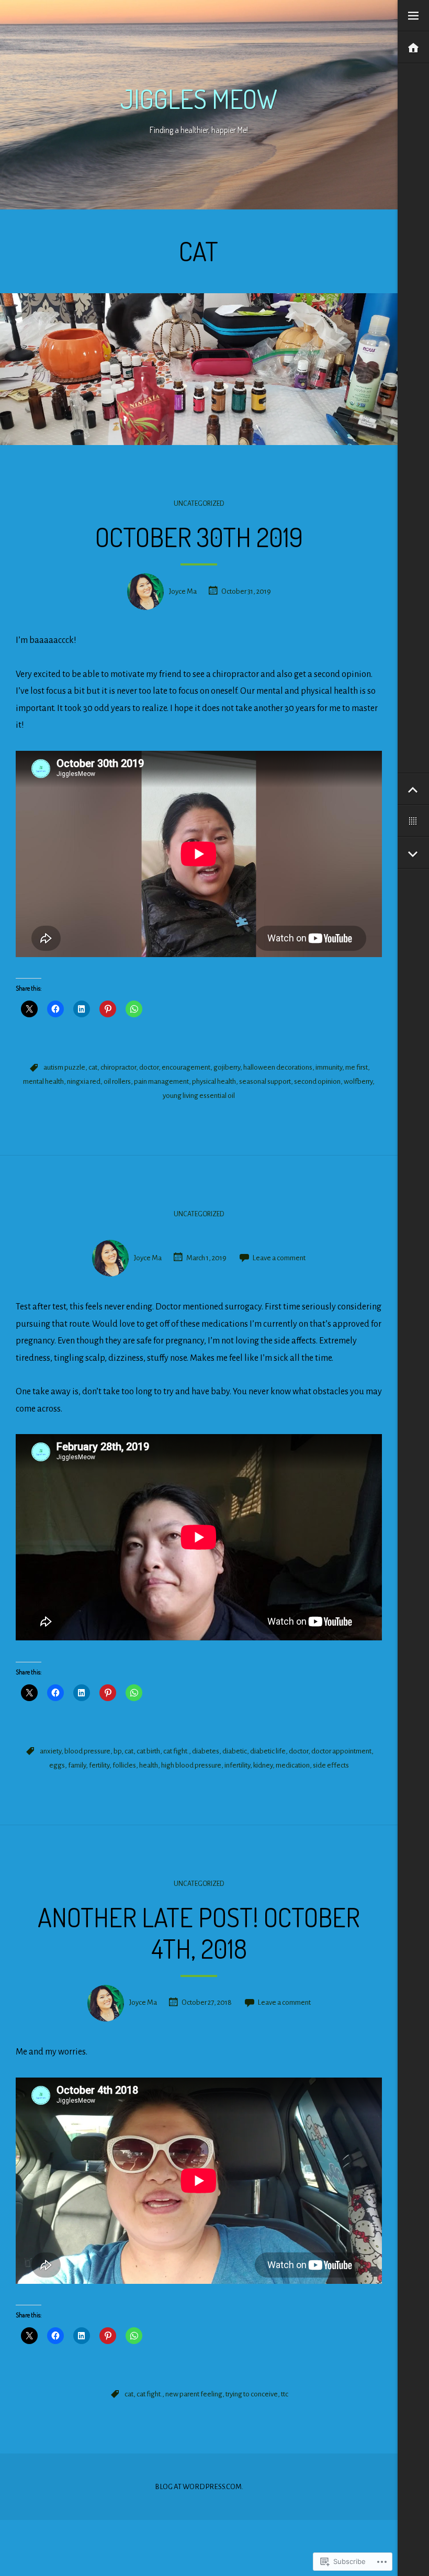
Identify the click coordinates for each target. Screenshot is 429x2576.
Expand (413, 16)
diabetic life (268, 1751)
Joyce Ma (183, 591)
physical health (214, 1081)
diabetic (235, 1751)
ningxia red (84, 1081)
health (149, 1765)
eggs (57, 1765)
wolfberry (358, 1081)
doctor (149, 1067)
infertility (237, 1765)
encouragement (186, 1067)
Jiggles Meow (199, 99)
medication (293, 1765)
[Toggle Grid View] (413, 821)
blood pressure (87, 1751)
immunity (329, 1067)
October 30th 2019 (199, 537)
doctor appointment (341, 1751)
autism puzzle (64, 1067)
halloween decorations (278, 1067)
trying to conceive (252, 2394)
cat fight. (176, 1751)
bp (117, 1751)
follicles (124, 1765)
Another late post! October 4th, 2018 (199, 1933)
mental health (43, 1081)
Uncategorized (199, 504)
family (77, 1765)
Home (413, 48)
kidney (263, 1765)
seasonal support (265, 1081)
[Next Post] (413, 853)
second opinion (317, 1081)
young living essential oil (199, 1096)
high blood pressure (191, 1765)
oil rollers (117, 1081)
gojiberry (227, 1067)
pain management (161, 1081)
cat (93, 1067)
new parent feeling (194, 2394)
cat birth (148, 1751)
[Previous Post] (413, 789)
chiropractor (118, 1067)
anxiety (50, 1751)
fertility (99, 1765)
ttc (285, 2394)
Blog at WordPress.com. (199, 2487)
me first (357, 1067)
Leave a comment (279, 1258)
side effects (331, 1765)
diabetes (206, 1751)
